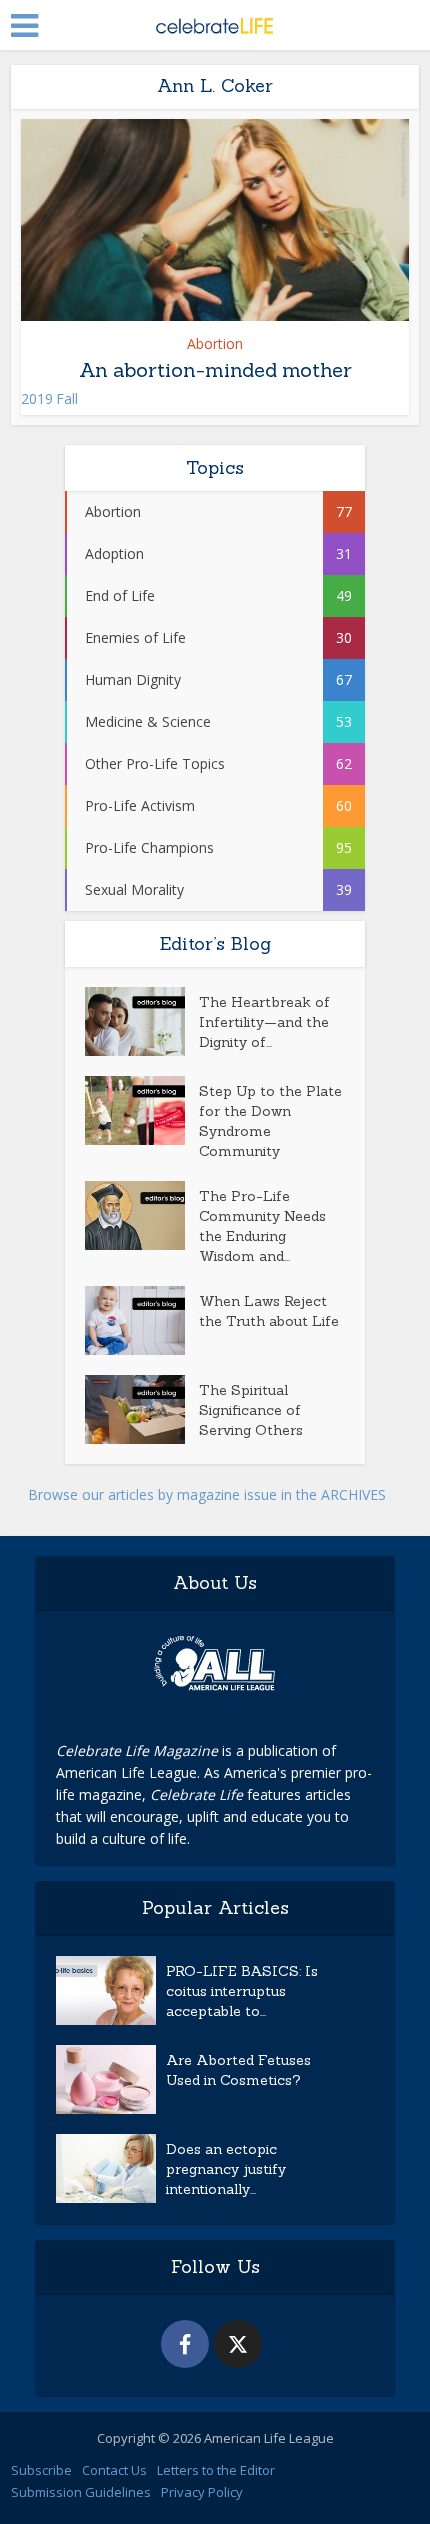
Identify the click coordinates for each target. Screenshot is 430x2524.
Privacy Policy (202, 2492)
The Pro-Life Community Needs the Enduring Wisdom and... (262, 1226)
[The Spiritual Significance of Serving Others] (142, 1409)
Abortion (215, 343)
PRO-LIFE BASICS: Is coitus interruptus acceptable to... (242, 1991)
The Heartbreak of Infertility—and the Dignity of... (264, 1022)
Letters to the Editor (216, 2470)
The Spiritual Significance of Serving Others (251, 1410)
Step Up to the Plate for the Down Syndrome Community (270, 1121)
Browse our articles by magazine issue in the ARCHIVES (207, 1494)
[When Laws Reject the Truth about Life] (142, 1320)
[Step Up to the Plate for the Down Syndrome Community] (142, 1110)
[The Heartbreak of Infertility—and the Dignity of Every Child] (142, 1021)
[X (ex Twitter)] (238, 2344)
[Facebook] (185, 2344)
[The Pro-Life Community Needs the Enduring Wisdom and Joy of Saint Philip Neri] (142, 1215)
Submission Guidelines (81, 2492)
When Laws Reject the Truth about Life (269, 1311)
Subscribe (41, 2470)
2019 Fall (49, 398)
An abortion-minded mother (215, 369)
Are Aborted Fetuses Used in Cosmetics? (238, 2070)
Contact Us (114, 2470)
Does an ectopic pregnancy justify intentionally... (226, 2169)
